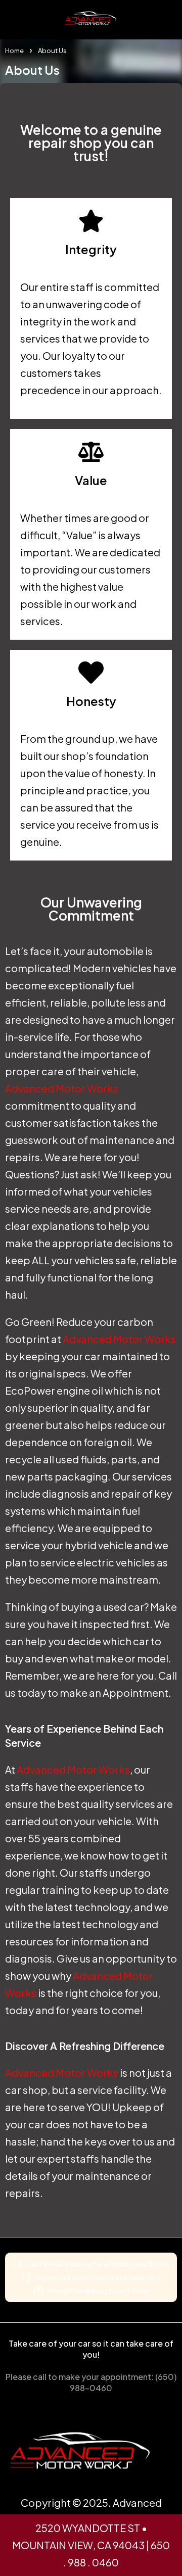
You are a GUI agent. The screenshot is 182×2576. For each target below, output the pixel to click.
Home (14, 51)
